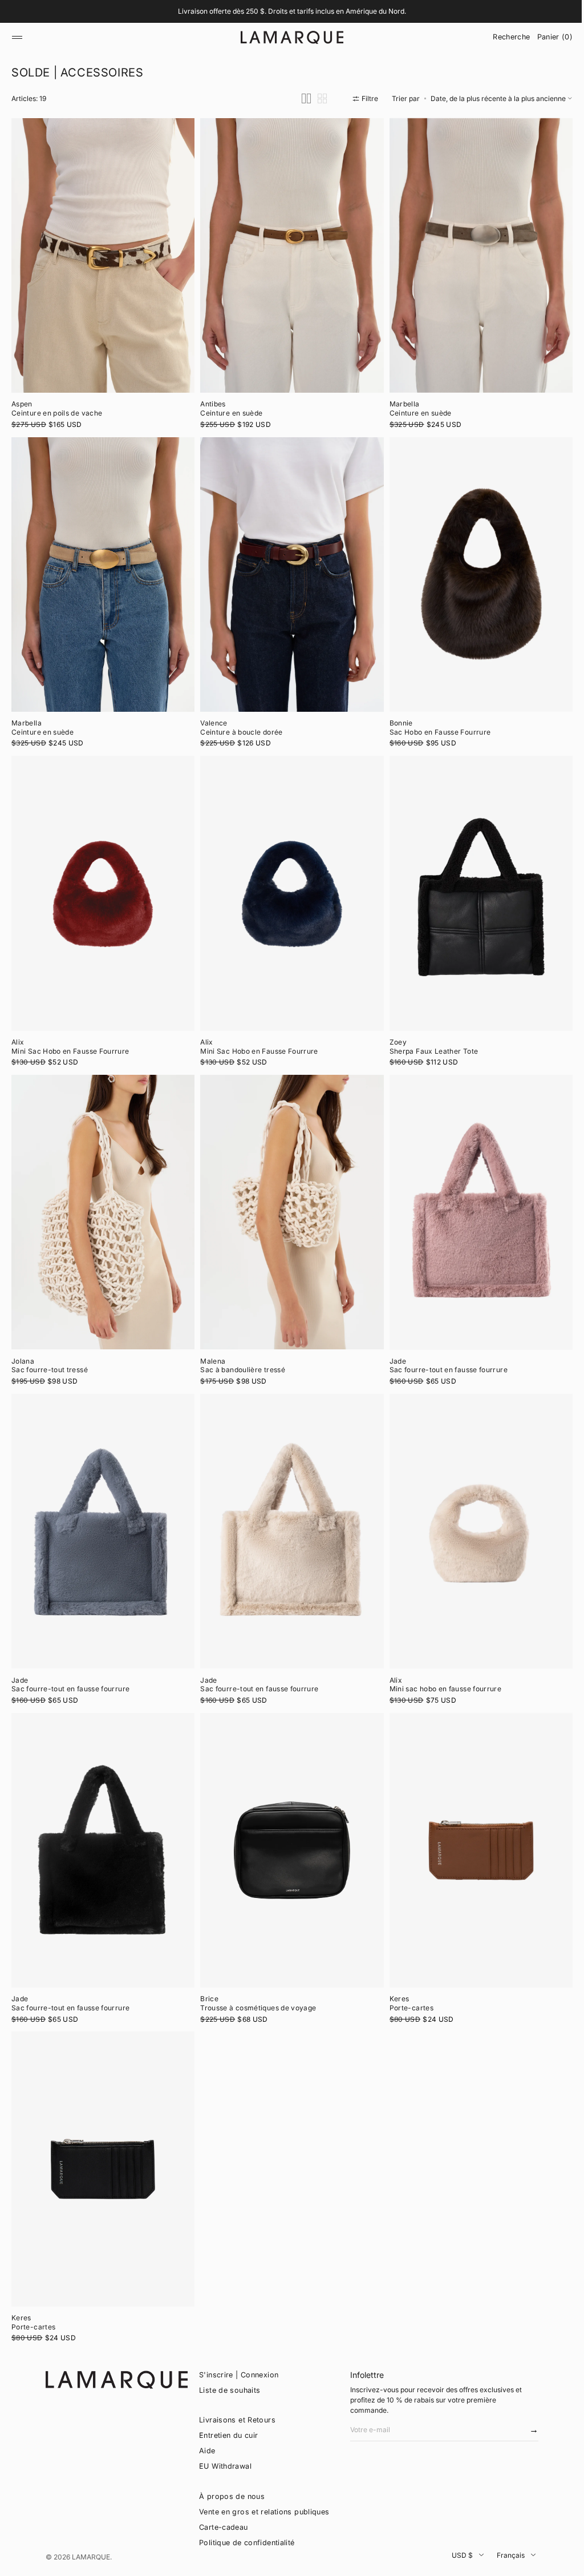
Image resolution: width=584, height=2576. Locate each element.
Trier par (397, 128)
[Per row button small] (314, 129)
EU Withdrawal (225, 2466)
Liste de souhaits (230, 2390)
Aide (207, 2451)
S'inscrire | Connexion (239, 2375)
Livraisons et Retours (237, 2420)
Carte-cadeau (224, 2527)
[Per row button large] (298, 129)
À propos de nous (232, 2496)
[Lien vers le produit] (102, 283)
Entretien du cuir (228, 2435)
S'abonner (523, 2433)
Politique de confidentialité (247, 2543)
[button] (17, 37)
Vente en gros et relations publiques (264, 2512)
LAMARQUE (91, 2557)
